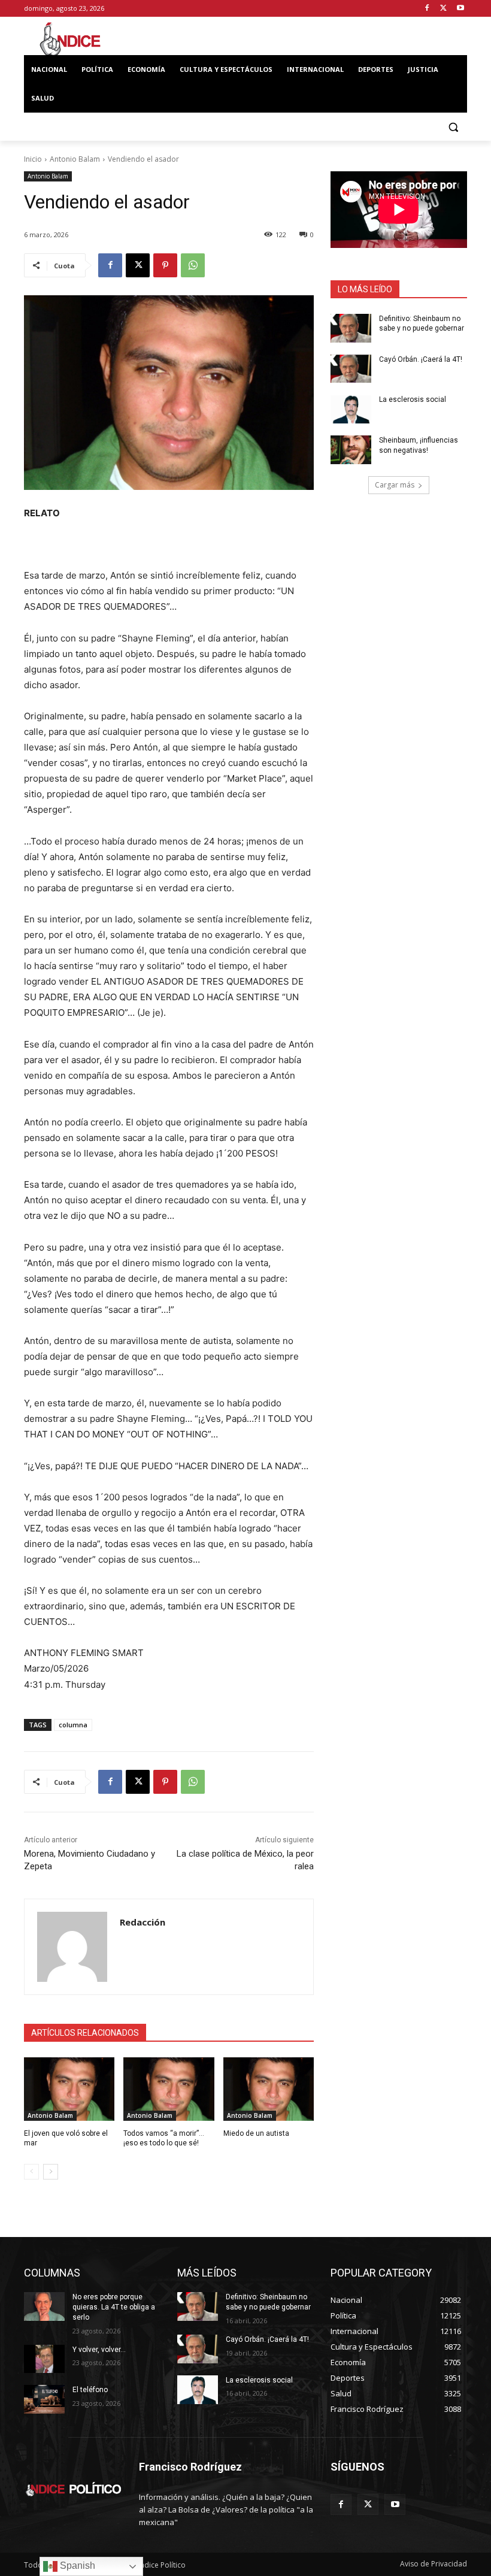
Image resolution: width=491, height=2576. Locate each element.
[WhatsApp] (193, 265)
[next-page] (51, 2172)
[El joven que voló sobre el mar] (69, 2089)
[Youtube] (460, 9)
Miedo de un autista (256, 2133)
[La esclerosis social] (351, 409)
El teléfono (90, 2390)
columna (73, 1725)
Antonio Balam (75, 159)
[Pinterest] (165, 265)
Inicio (33, 159)
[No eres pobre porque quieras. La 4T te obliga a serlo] (44, 2306)
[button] (453, 127)
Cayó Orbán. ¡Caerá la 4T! (421, 359)
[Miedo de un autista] (269, 2089)
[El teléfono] (44, 2399)
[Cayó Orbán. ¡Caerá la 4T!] (351, 369)
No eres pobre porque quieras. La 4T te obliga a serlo (114, 2307)
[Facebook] (427, 9)
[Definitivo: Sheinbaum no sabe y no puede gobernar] (351, 328)
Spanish (76, 2566)
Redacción (143, 1922)
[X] (443, 9)
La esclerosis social (413, 399)
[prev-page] (31, 2172)
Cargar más (395, 485)
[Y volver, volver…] (44, 2359)
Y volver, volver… (99, 2350)
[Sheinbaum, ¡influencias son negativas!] (351, 450)
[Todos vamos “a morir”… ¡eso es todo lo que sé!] (169, 2089)
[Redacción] (72, 1947)
